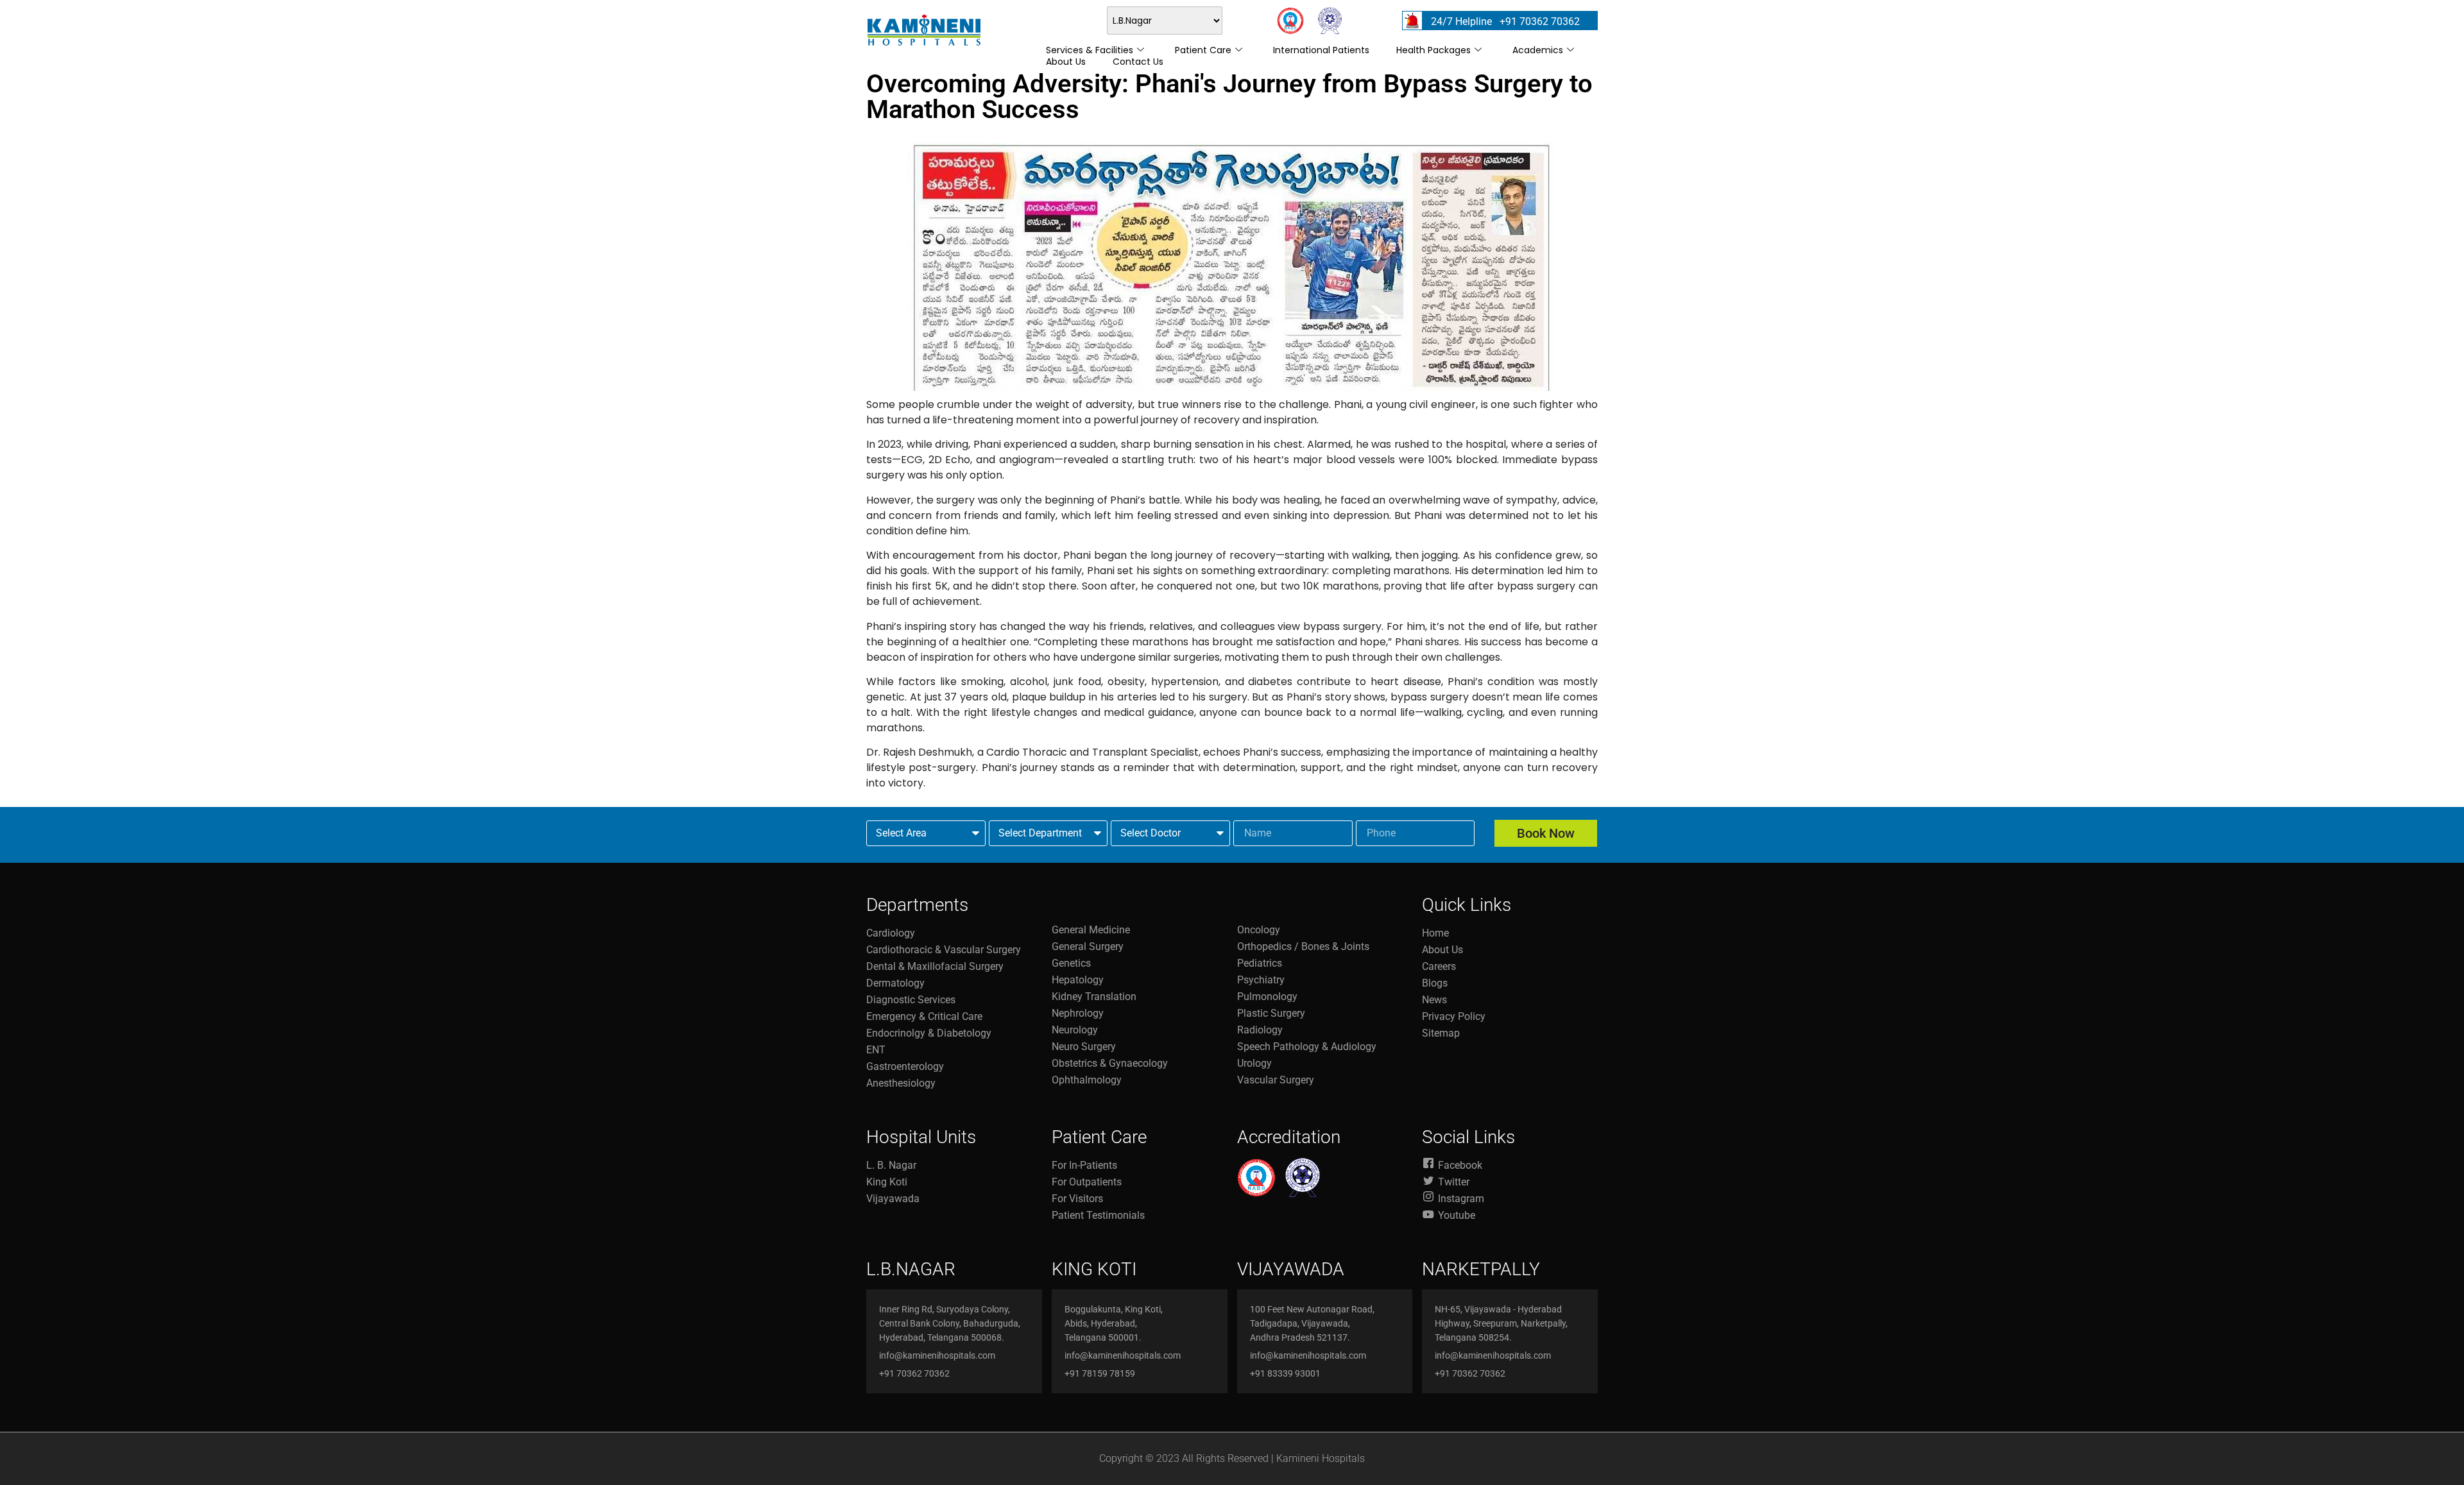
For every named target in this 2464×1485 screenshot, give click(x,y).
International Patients (1321, 50)
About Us (1066, 62)
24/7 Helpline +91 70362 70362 (1505, 21)
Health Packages (1433, 50)
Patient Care (1203, 50)
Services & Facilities (1090, 50)
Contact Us (1138, 62)
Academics (1538, 50)
